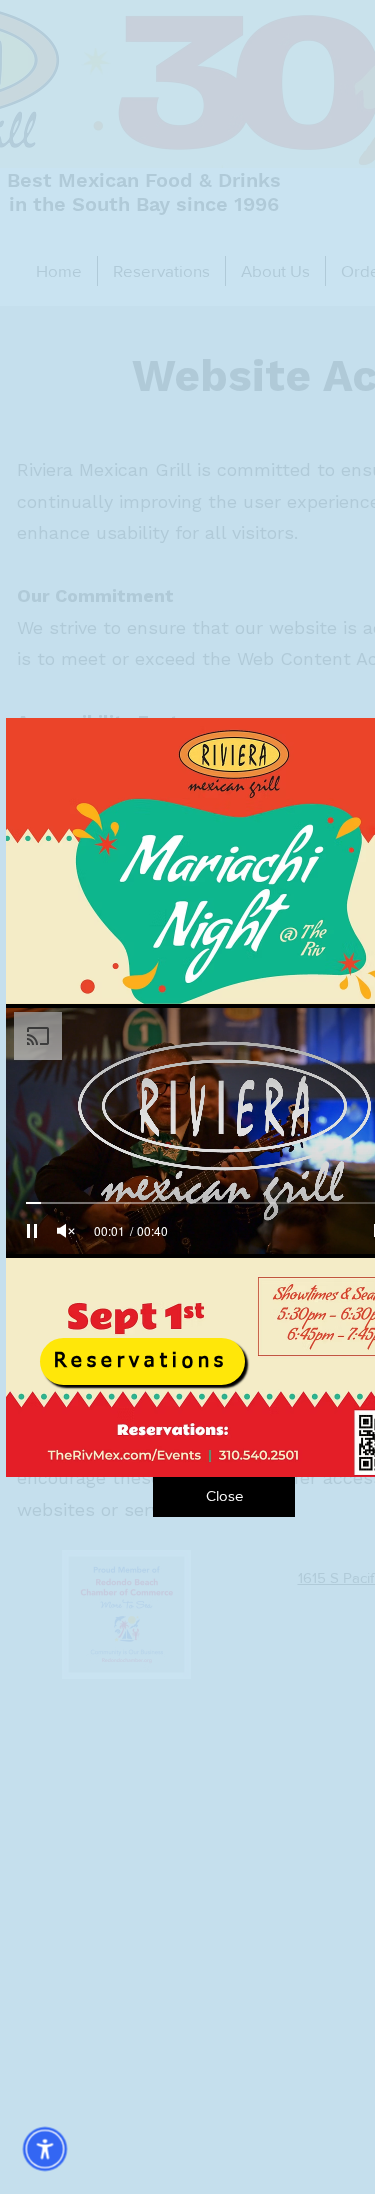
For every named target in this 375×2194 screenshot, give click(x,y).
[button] (224, 1497)
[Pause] (32, 1231)
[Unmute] (66, 1231)
